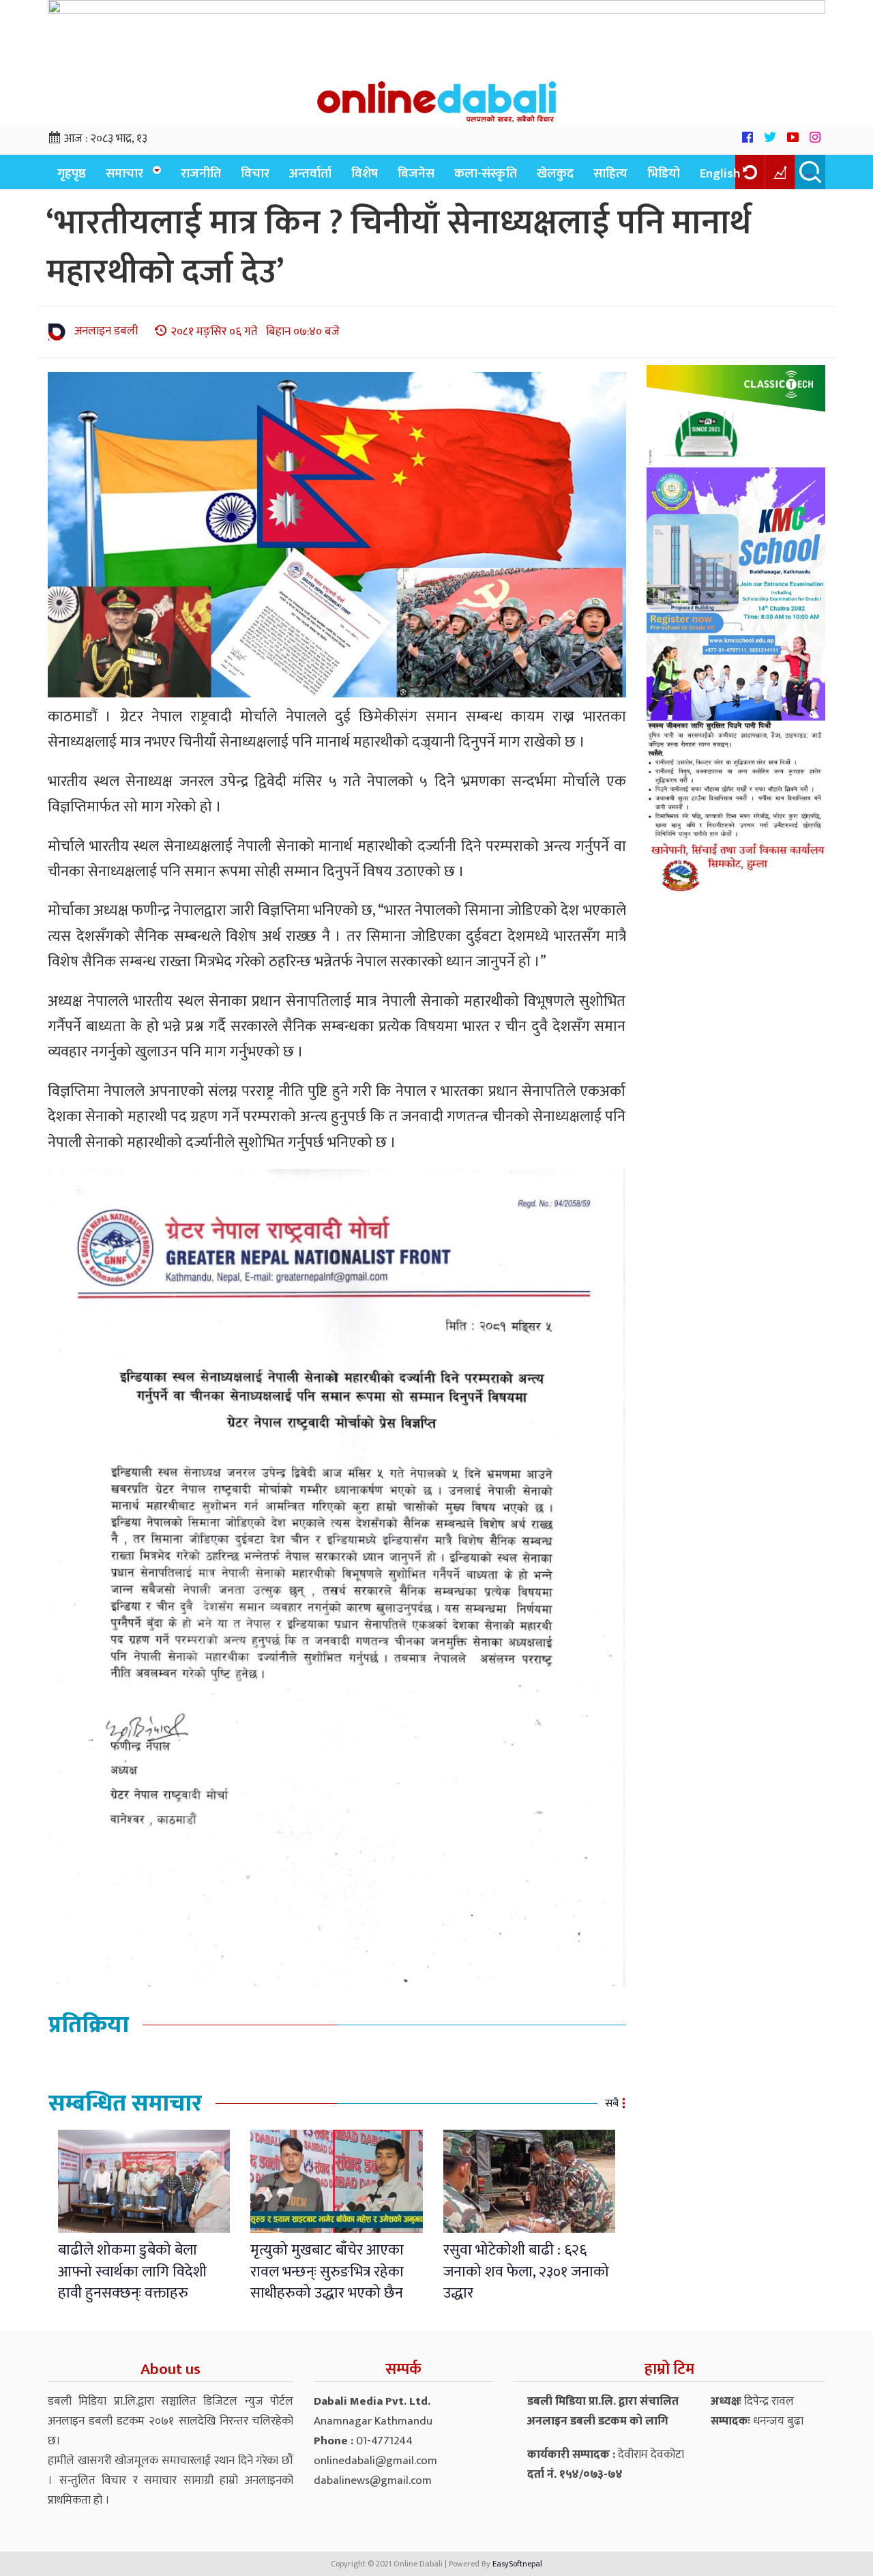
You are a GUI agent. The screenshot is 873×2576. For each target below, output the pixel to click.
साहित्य (610, 174)
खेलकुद (555, 174)
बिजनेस (416, 174)
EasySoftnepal (517, 2564)
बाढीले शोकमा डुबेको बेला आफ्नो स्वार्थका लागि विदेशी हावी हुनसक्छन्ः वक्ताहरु (132, 2272)
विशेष (365, 174)
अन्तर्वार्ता (310, 174)
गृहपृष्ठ (72, 174)
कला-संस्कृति (486, 174)
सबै (612, 2103)
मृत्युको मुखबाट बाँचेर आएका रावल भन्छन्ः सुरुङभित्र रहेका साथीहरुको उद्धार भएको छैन (327, 2272)
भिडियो (664, 174)
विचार (255, 174)
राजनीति (201, 174)
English (720, 174)
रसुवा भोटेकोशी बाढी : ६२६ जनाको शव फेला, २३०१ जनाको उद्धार (526, 2272)
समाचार (124, 174)
